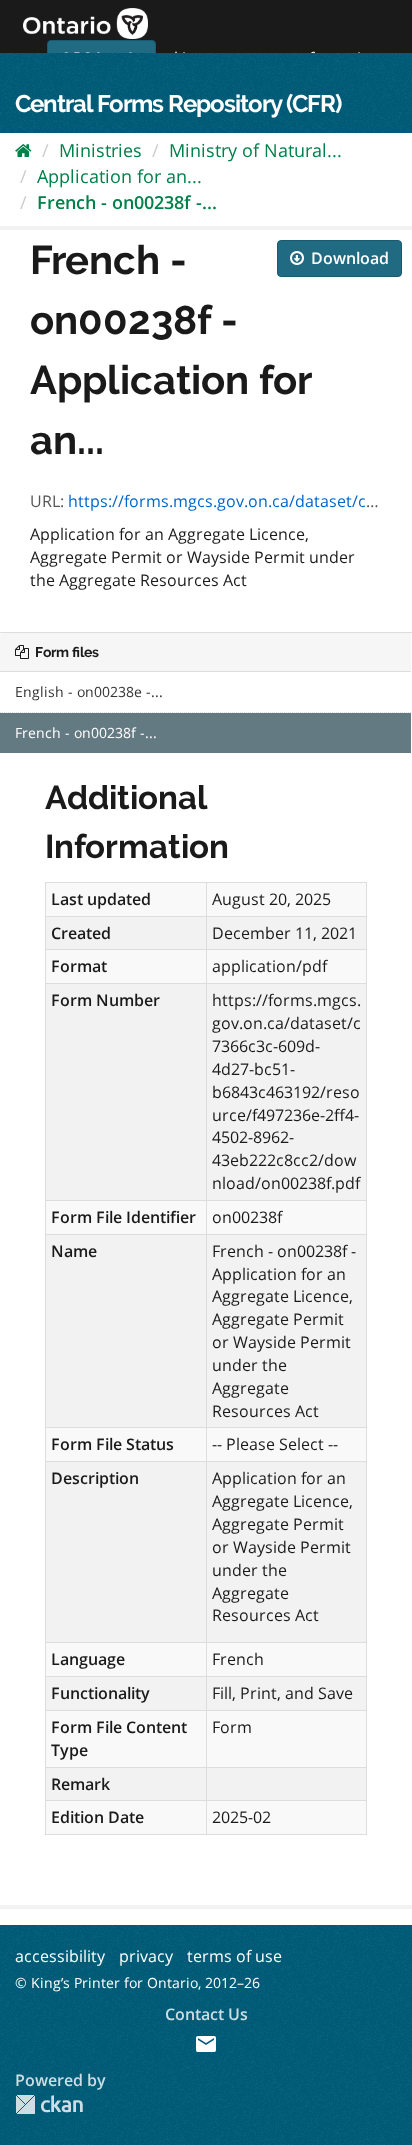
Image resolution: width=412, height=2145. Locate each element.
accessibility (60, 1956)
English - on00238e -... (89, 691)
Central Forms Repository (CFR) (178, 103)
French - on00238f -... (127, 202)
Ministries (100, 150)
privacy (146, 1956)
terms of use (234, 1956)
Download (348, 258)
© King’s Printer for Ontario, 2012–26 (137, 1982)
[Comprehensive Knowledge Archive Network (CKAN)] (49, 2104)
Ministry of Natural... (255, 150)
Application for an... (119, 176)
